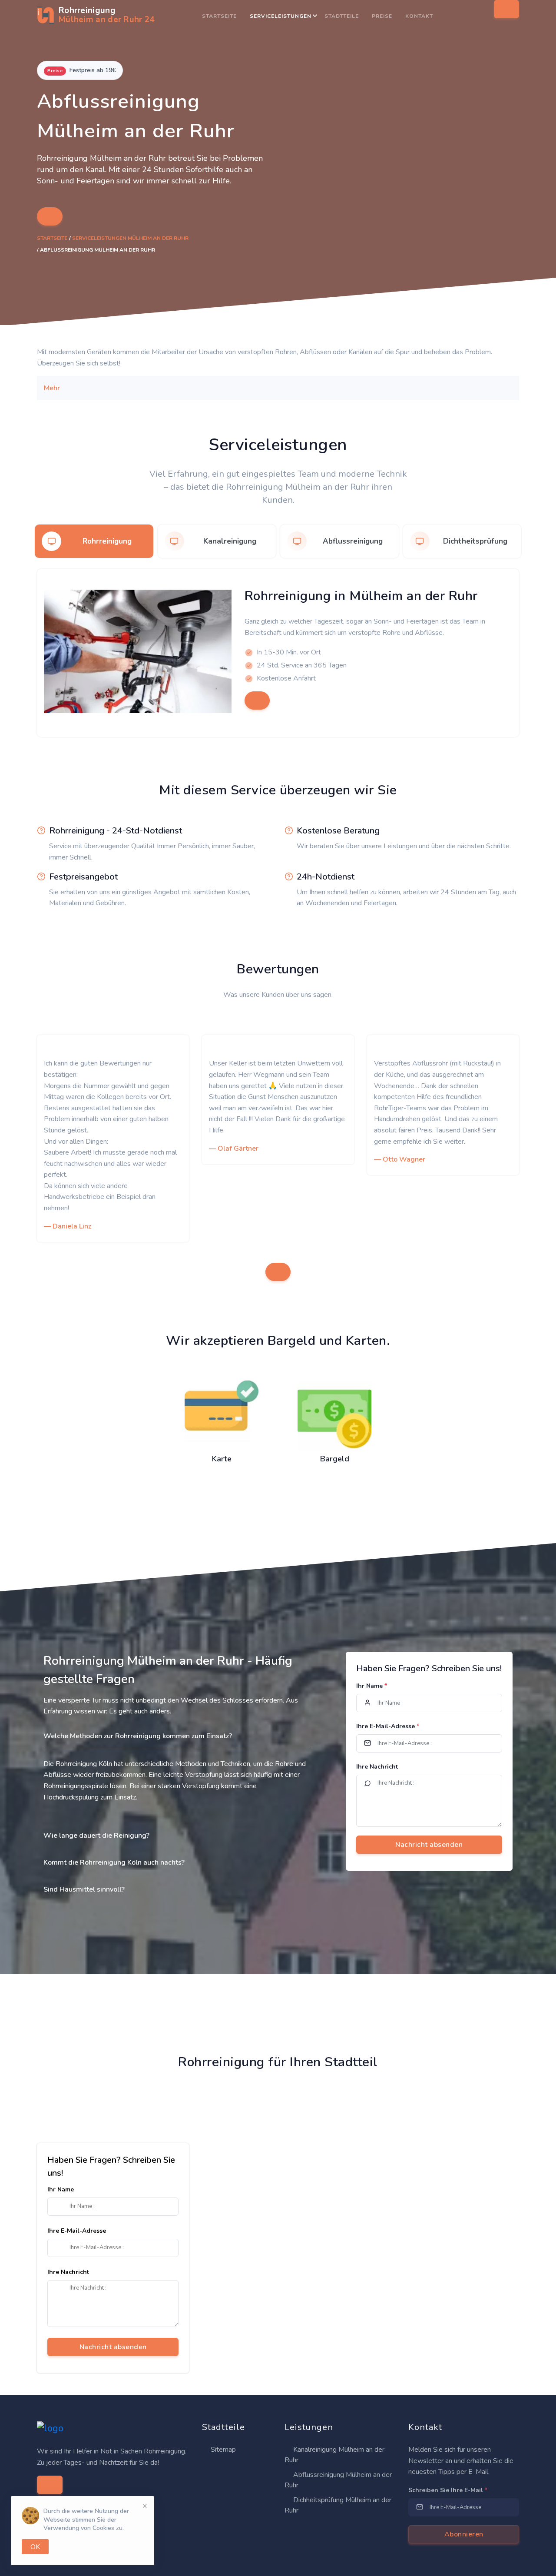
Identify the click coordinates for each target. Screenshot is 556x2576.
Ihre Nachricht (377, 1767)
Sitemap (222, 2450)
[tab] (94, 541)
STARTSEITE (219, 16)
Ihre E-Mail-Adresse (388, 1726)
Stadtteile (342, 16)
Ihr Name (372, 1686)
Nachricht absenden (113, 2347)
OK (35, 2547)
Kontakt (419, 16)
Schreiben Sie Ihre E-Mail (448, 2490)
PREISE (382, 16)
